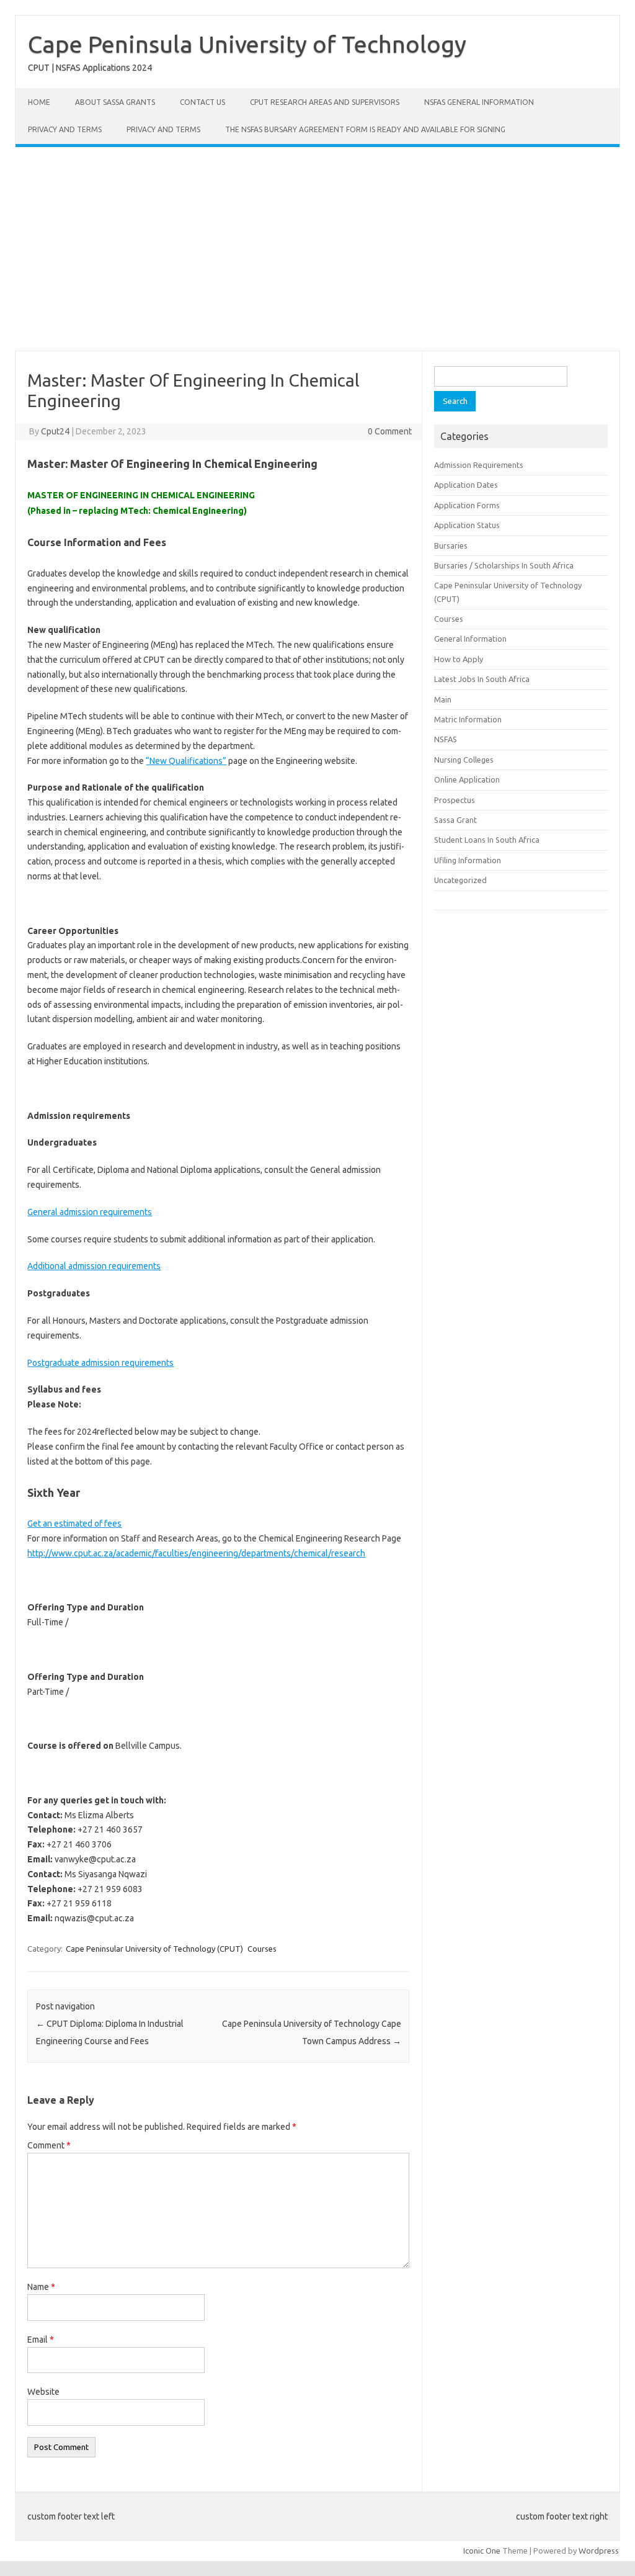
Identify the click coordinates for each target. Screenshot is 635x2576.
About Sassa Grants (115, 102)
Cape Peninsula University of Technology (247, 44)
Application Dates (466, 485)
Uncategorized (460, 880)
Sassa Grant (455, 820)
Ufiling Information (468, 860)
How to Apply (459, 659)
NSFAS (446, 739)
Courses (262, 1949)
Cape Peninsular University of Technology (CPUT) (154, 1949)
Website (43, 2392)
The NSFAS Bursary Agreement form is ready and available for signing (365, 129)
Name (41, 2287)
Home (39, 102)
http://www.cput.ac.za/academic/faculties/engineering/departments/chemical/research (196, 1553)
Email (41, 2340)
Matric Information (468, 719)
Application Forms (467, 505)
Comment (49, 2145)
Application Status (467, 525)
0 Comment (390, 431)
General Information (470, 639)
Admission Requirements (479, 465)
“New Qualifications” (186, 761)
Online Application (467, 779)
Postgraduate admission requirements (100, 1363)
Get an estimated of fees (74, 1524)
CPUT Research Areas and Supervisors (325, 102)
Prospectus (455, 800)
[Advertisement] (317, 249)
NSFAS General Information (479, 102)
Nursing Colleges (464, 760)
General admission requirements (90, 1212)
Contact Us (202, 102)
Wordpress (599, 2551)
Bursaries (451, 545)
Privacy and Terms (65, 129)
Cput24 (55, 431)
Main (443, 699)
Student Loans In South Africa (487, 840)
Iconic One (482, 2551)
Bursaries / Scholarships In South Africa (504, 565)
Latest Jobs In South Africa (482, 679)
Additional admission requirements (94, 1266)
